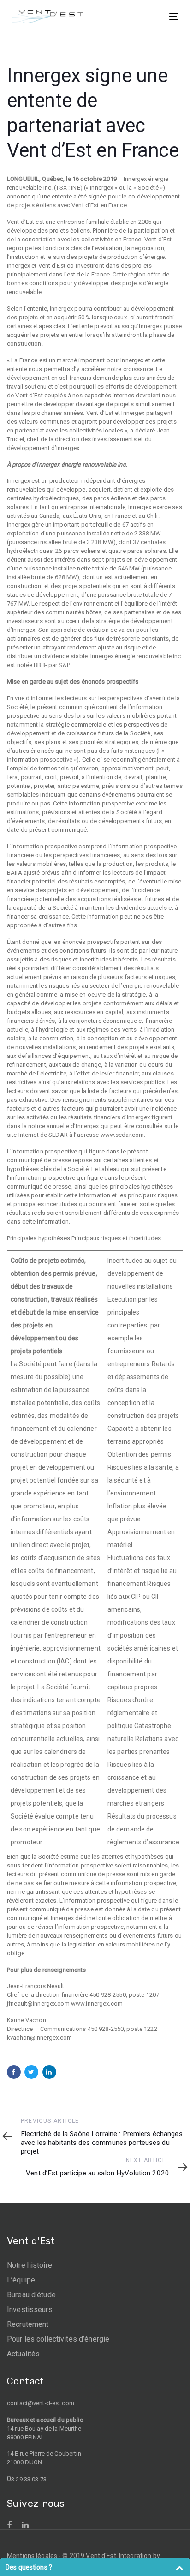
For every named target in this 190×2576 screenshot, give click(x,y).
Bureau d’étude (31, 2295)
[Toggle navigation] (151, 16)
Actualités (23, 2354)
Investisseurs (30, 2309)
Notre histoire (30, 2265)
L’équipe (21, 2280)
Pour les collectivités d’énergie (58, 2339)
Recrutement (28, 2324)
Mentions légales (32, 2556)
